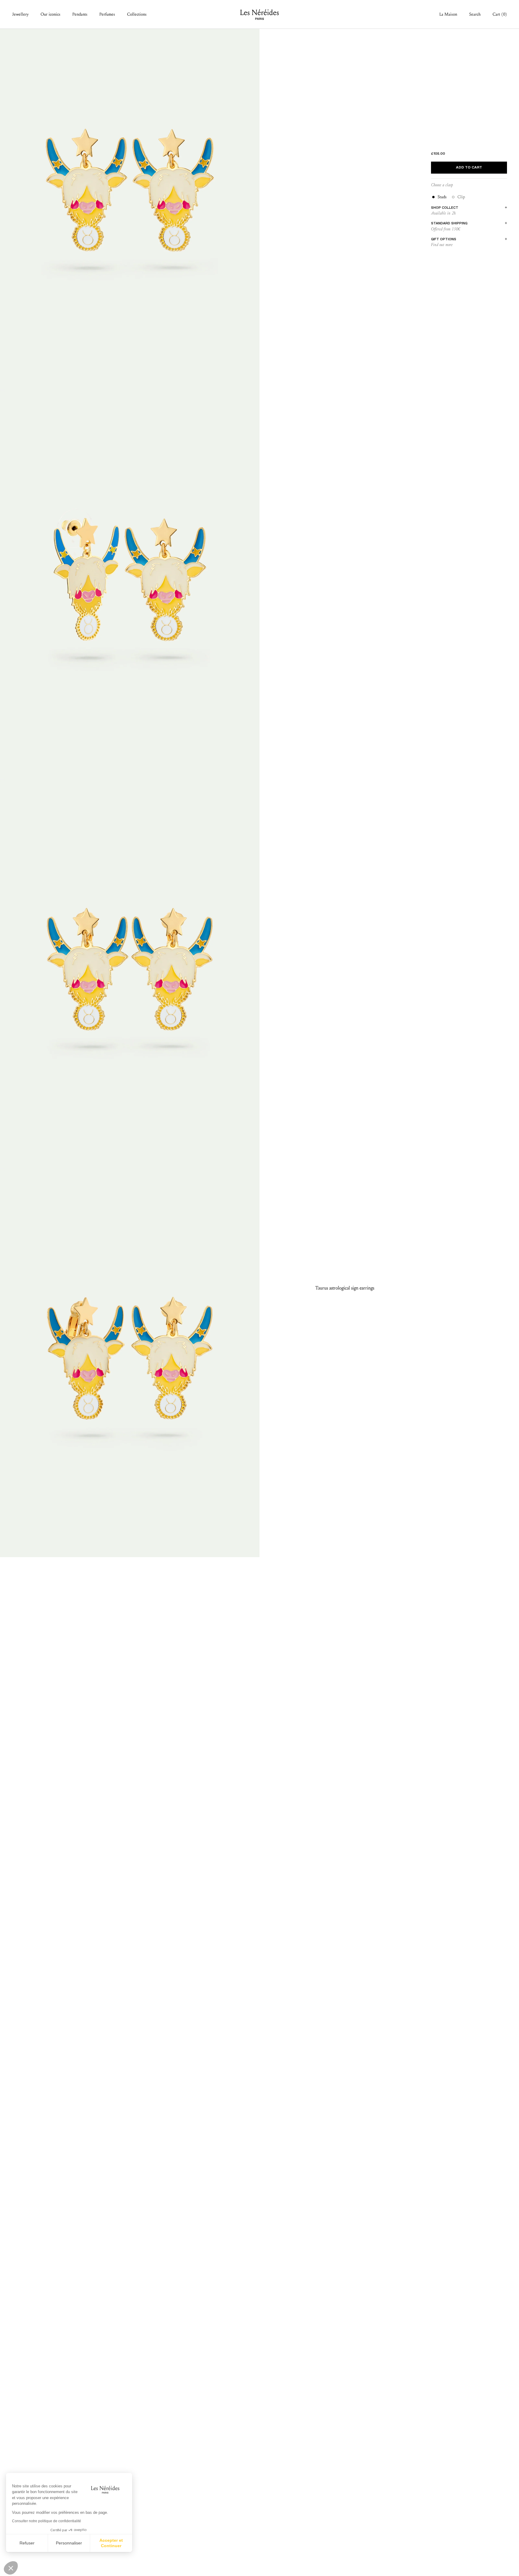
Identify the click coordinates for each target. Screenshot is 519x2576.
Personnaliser (69, 2543)
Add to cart (469, 168)
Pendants (80, 14)
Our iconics (50, 14)
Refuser (27, 2543)
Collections (137, 14)
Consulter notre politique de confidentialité (47, 2521)
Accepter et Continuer (111, 2543)
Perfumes (107, 14)
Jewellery (20, 14)
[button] (11, 2568)
